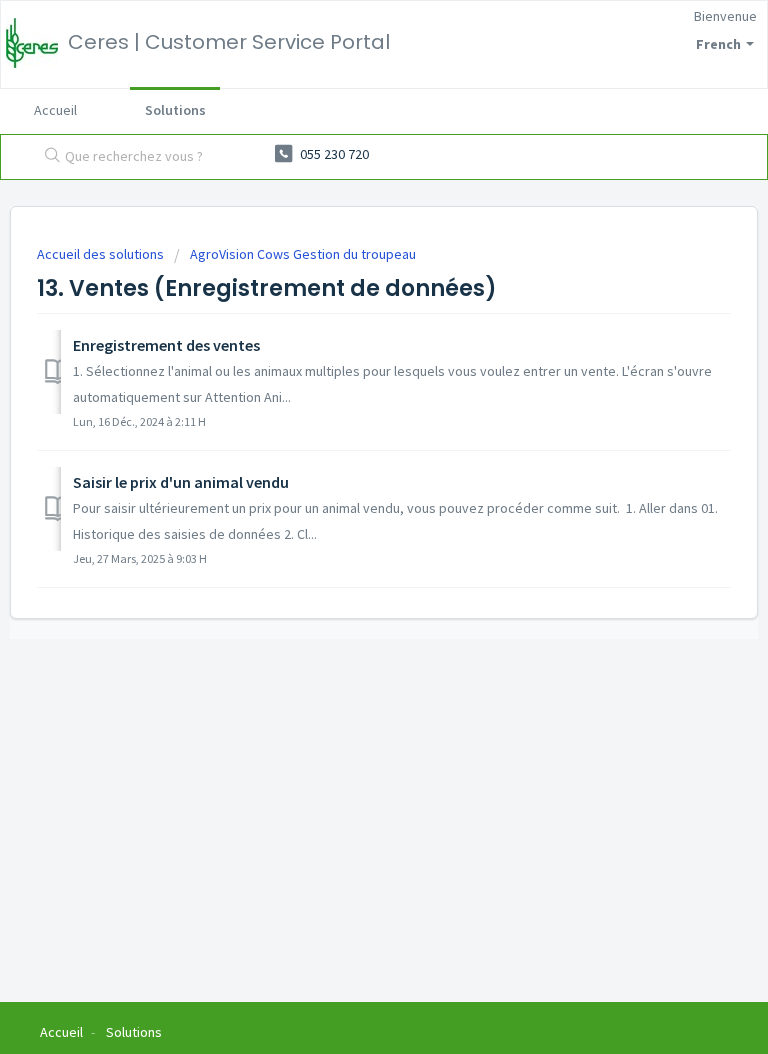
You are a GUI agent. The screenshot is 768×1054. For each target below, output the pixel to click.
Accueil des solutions (102, 254)
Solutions (175, 110)
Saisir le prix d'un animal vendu (181, 482)
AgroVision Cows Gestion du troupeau (303, 254)
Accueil (55, 110)
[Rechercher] (48, 157)
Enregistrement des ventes (166, 345)
